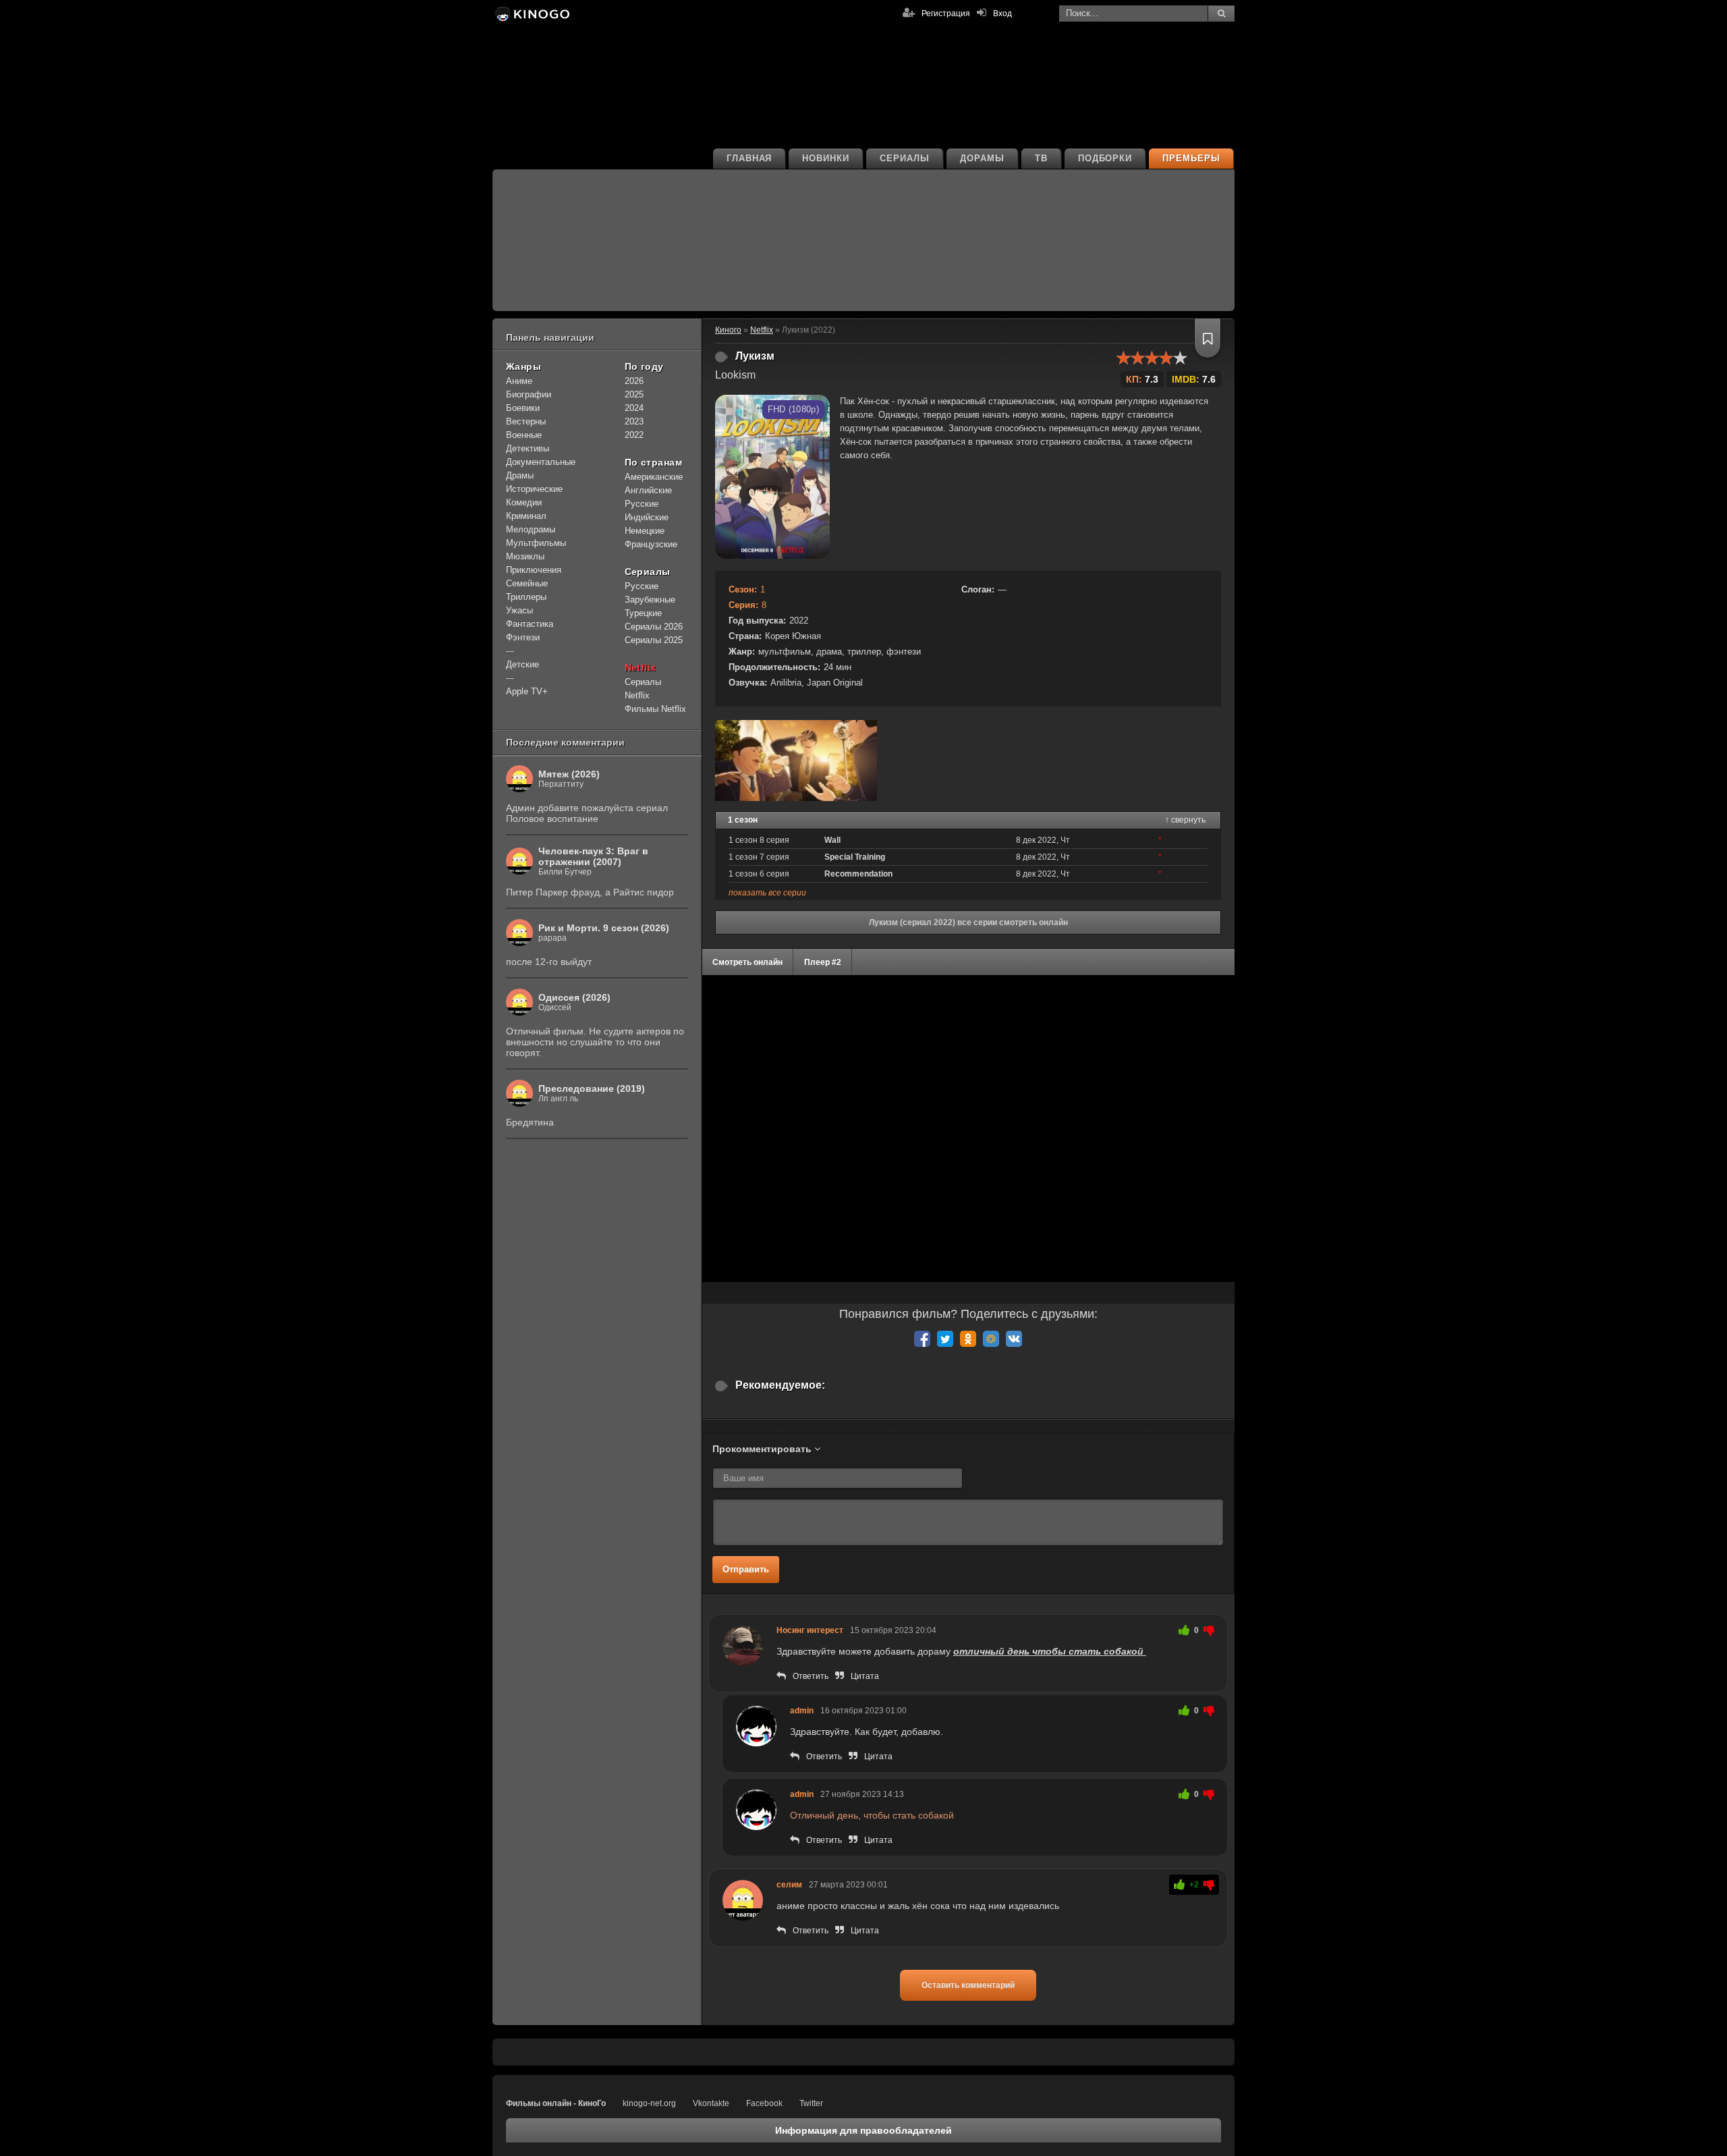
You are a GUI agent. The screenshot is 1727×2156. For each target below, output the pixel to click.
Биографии (529, 394)
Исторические (534, 489)
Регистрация (946, 13)
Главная (749, 158)
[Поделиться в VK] (1014, 1339)
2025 (634, 394)
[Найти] (1221, 13)
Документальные (541, 462)
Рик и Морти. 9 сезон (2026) (604, 928)
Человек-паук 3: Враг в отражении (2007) (593, 856)
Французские (651, 544)
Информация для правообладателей (863, 2130)
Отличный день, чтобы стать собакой (872, 1815)
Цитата (865, 1676)
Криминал (526, 516)
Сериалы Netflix (643, 689)
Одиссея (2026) (574, 997)
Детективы (528, 448)
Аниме (519, 381)
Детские (522, 664)
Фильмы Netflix (655, 709)
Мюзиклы (525, 556)
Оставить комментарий (968, 1985)
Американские (654, 477)
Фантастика (530, 624)
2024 (634, 408)
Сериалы (905, 158)
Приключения (534, 570)
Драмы (520, 475)
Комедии (524, 502)
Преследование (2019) (592, 1088)
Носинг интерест (810, 1630)
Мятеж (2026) (569, 774)
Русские (642, 504)
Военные (524, 435)
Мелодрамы (531, 529)
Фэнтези (523, 637)
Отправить (746, 1569)
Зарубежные (650, 600)
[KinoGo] (531, 13)
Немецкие (645, 531)
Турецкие (643, 613)
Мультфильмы (536, 543)
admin (802, 1711)
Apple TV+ (527, 691)
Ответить (811, 1676)
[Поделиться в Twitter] (945, 1339)
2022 (634, 435)
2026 (634, 381)
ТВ (1041, 158)
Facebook (764, 2103)
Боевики (523, 408)
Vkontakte (711, 2103)
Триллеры (526, 597)
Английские (648, 490)
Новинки (826, 158)
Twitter (811, 2103)
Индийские (647, 517)
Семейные (527, 583)
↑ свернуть (1185, 820)
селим (789, 1885)
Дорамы (982, 158)
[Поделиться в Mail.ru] (991, 1339)
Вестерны (526, 421)
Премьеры (1191, 158)
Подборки (1105, 158)
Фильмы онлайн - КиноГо (556, 2103)
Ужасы (519, 610)
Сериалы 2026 (654, 627)
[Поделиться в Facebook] (922, 1339)
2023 (634, 421)
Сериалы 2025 (654, 640)
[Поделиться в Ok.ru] (968, 1339)
